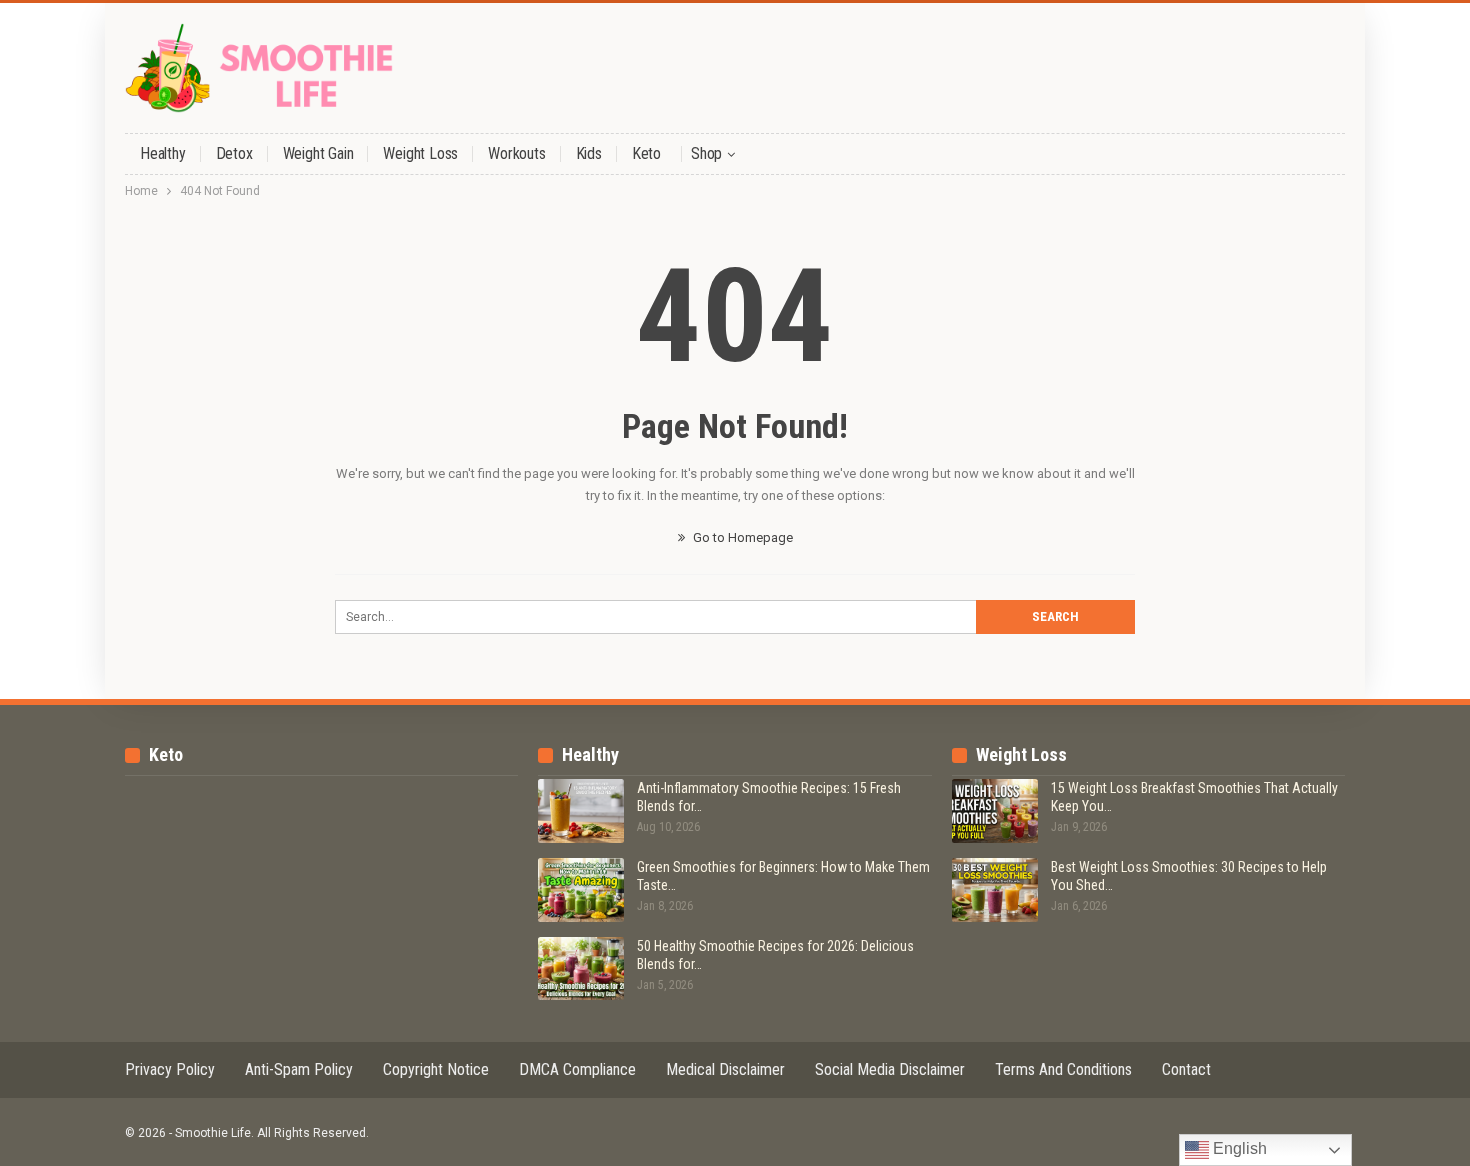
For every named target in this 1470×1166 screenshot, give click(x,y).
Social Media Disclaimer (890, 1069)
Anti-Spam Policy (299, 1069)
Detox (234, 153)
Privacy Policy (170, 1069)
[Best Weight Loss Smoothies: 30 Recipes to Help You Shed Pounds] (995, 890)
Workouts (516, 153)
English (1238, 1148)
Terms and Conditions (1063, 1069)
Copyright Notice (436, 1069)
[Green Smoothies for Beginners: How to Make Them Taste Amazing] (581, 890)
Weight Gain (318, 153)
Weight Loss (420, 153)
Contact (1186, 1069)
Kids (589, 153)
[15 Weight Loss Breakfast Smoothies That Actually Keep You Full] (995, 811)
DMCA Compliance (577, 1069)
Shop (706, 153)
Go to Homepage (741, 537)
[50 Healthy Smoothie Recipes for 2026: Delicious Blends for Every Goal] (581, 969)
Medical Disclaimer (725, 1069)
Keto (646, 153)
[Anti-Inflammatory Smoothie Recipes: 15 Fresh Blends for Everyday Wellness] (581, 811)
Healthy (163, 153)
